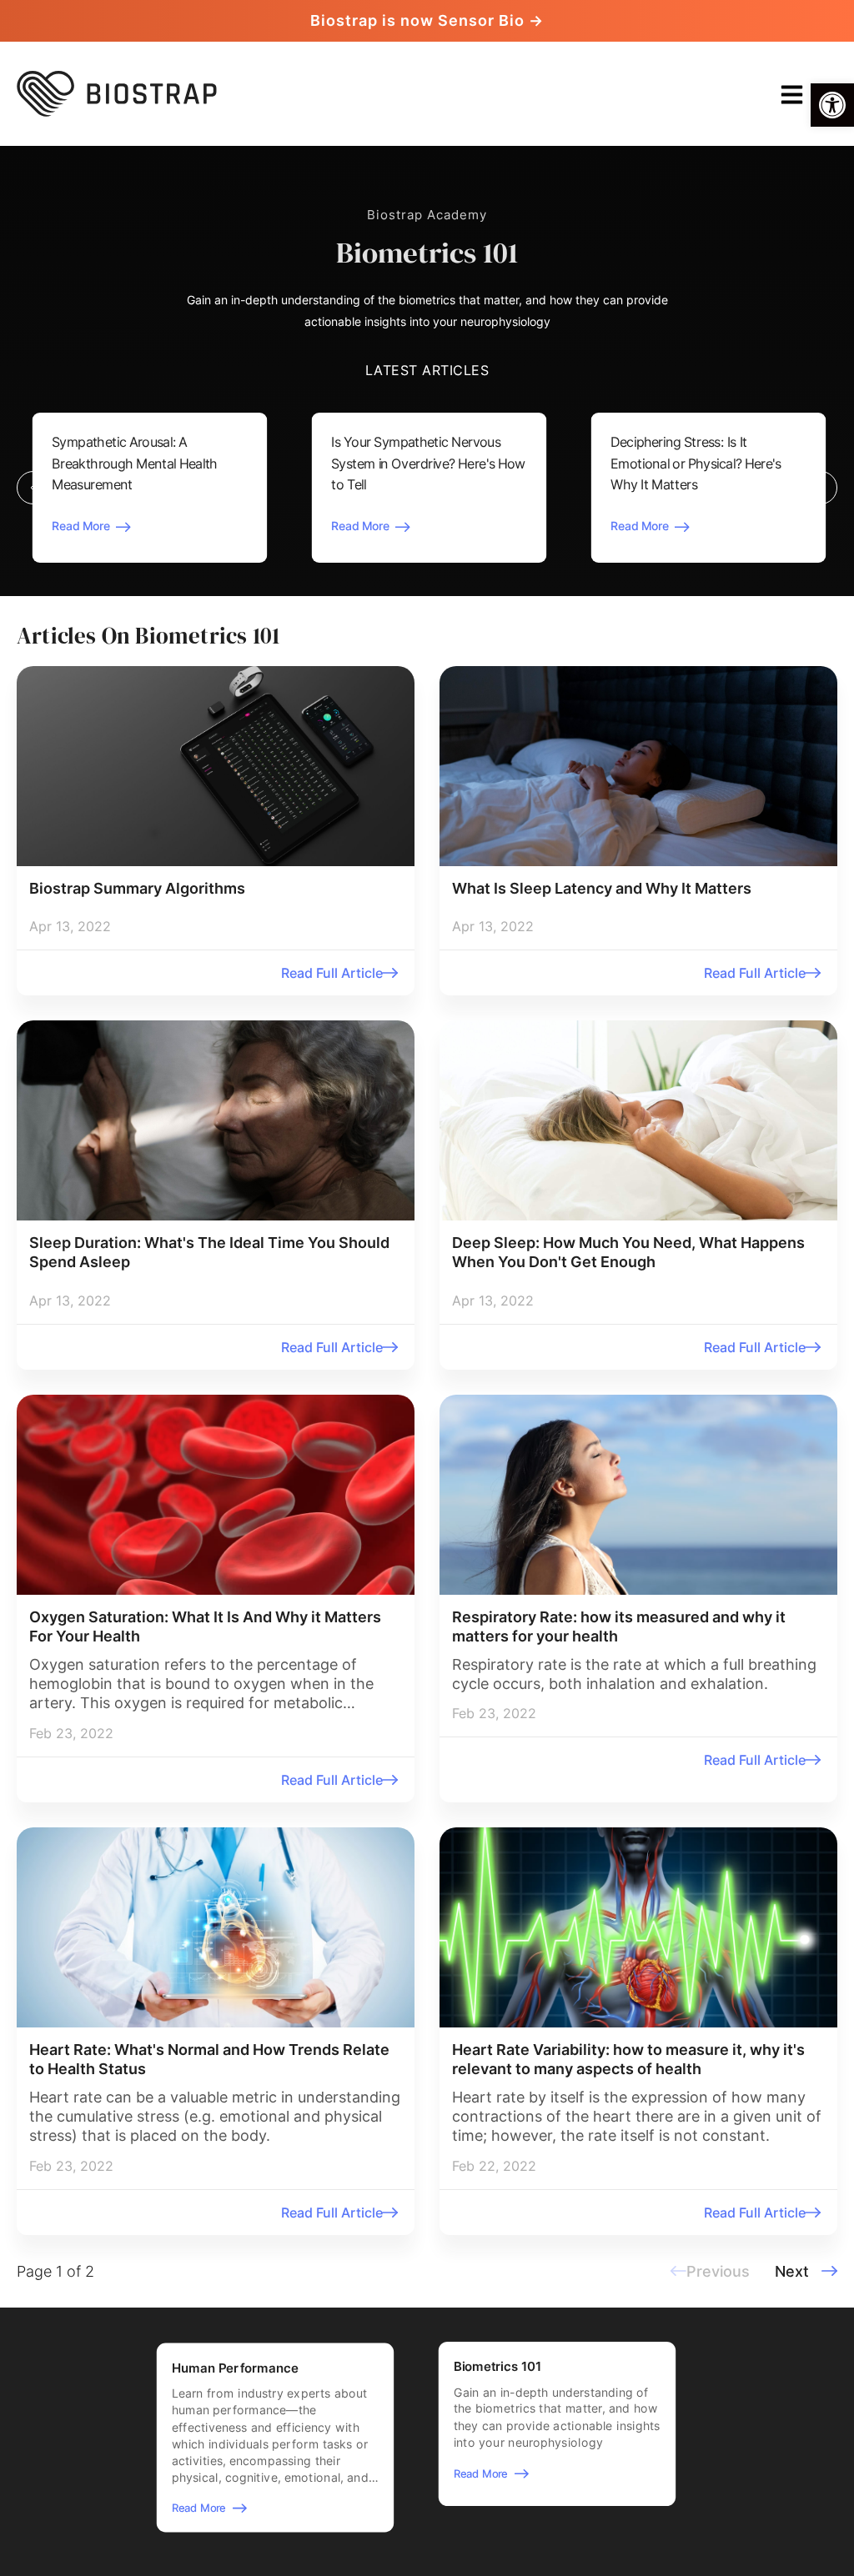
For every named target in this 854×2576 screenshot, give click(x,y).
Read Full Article (332, 973)
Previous (33, 489)
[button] (832, 105)
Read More (81, 526)
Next (821, 489)
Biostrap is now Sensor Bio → (427, 20)
